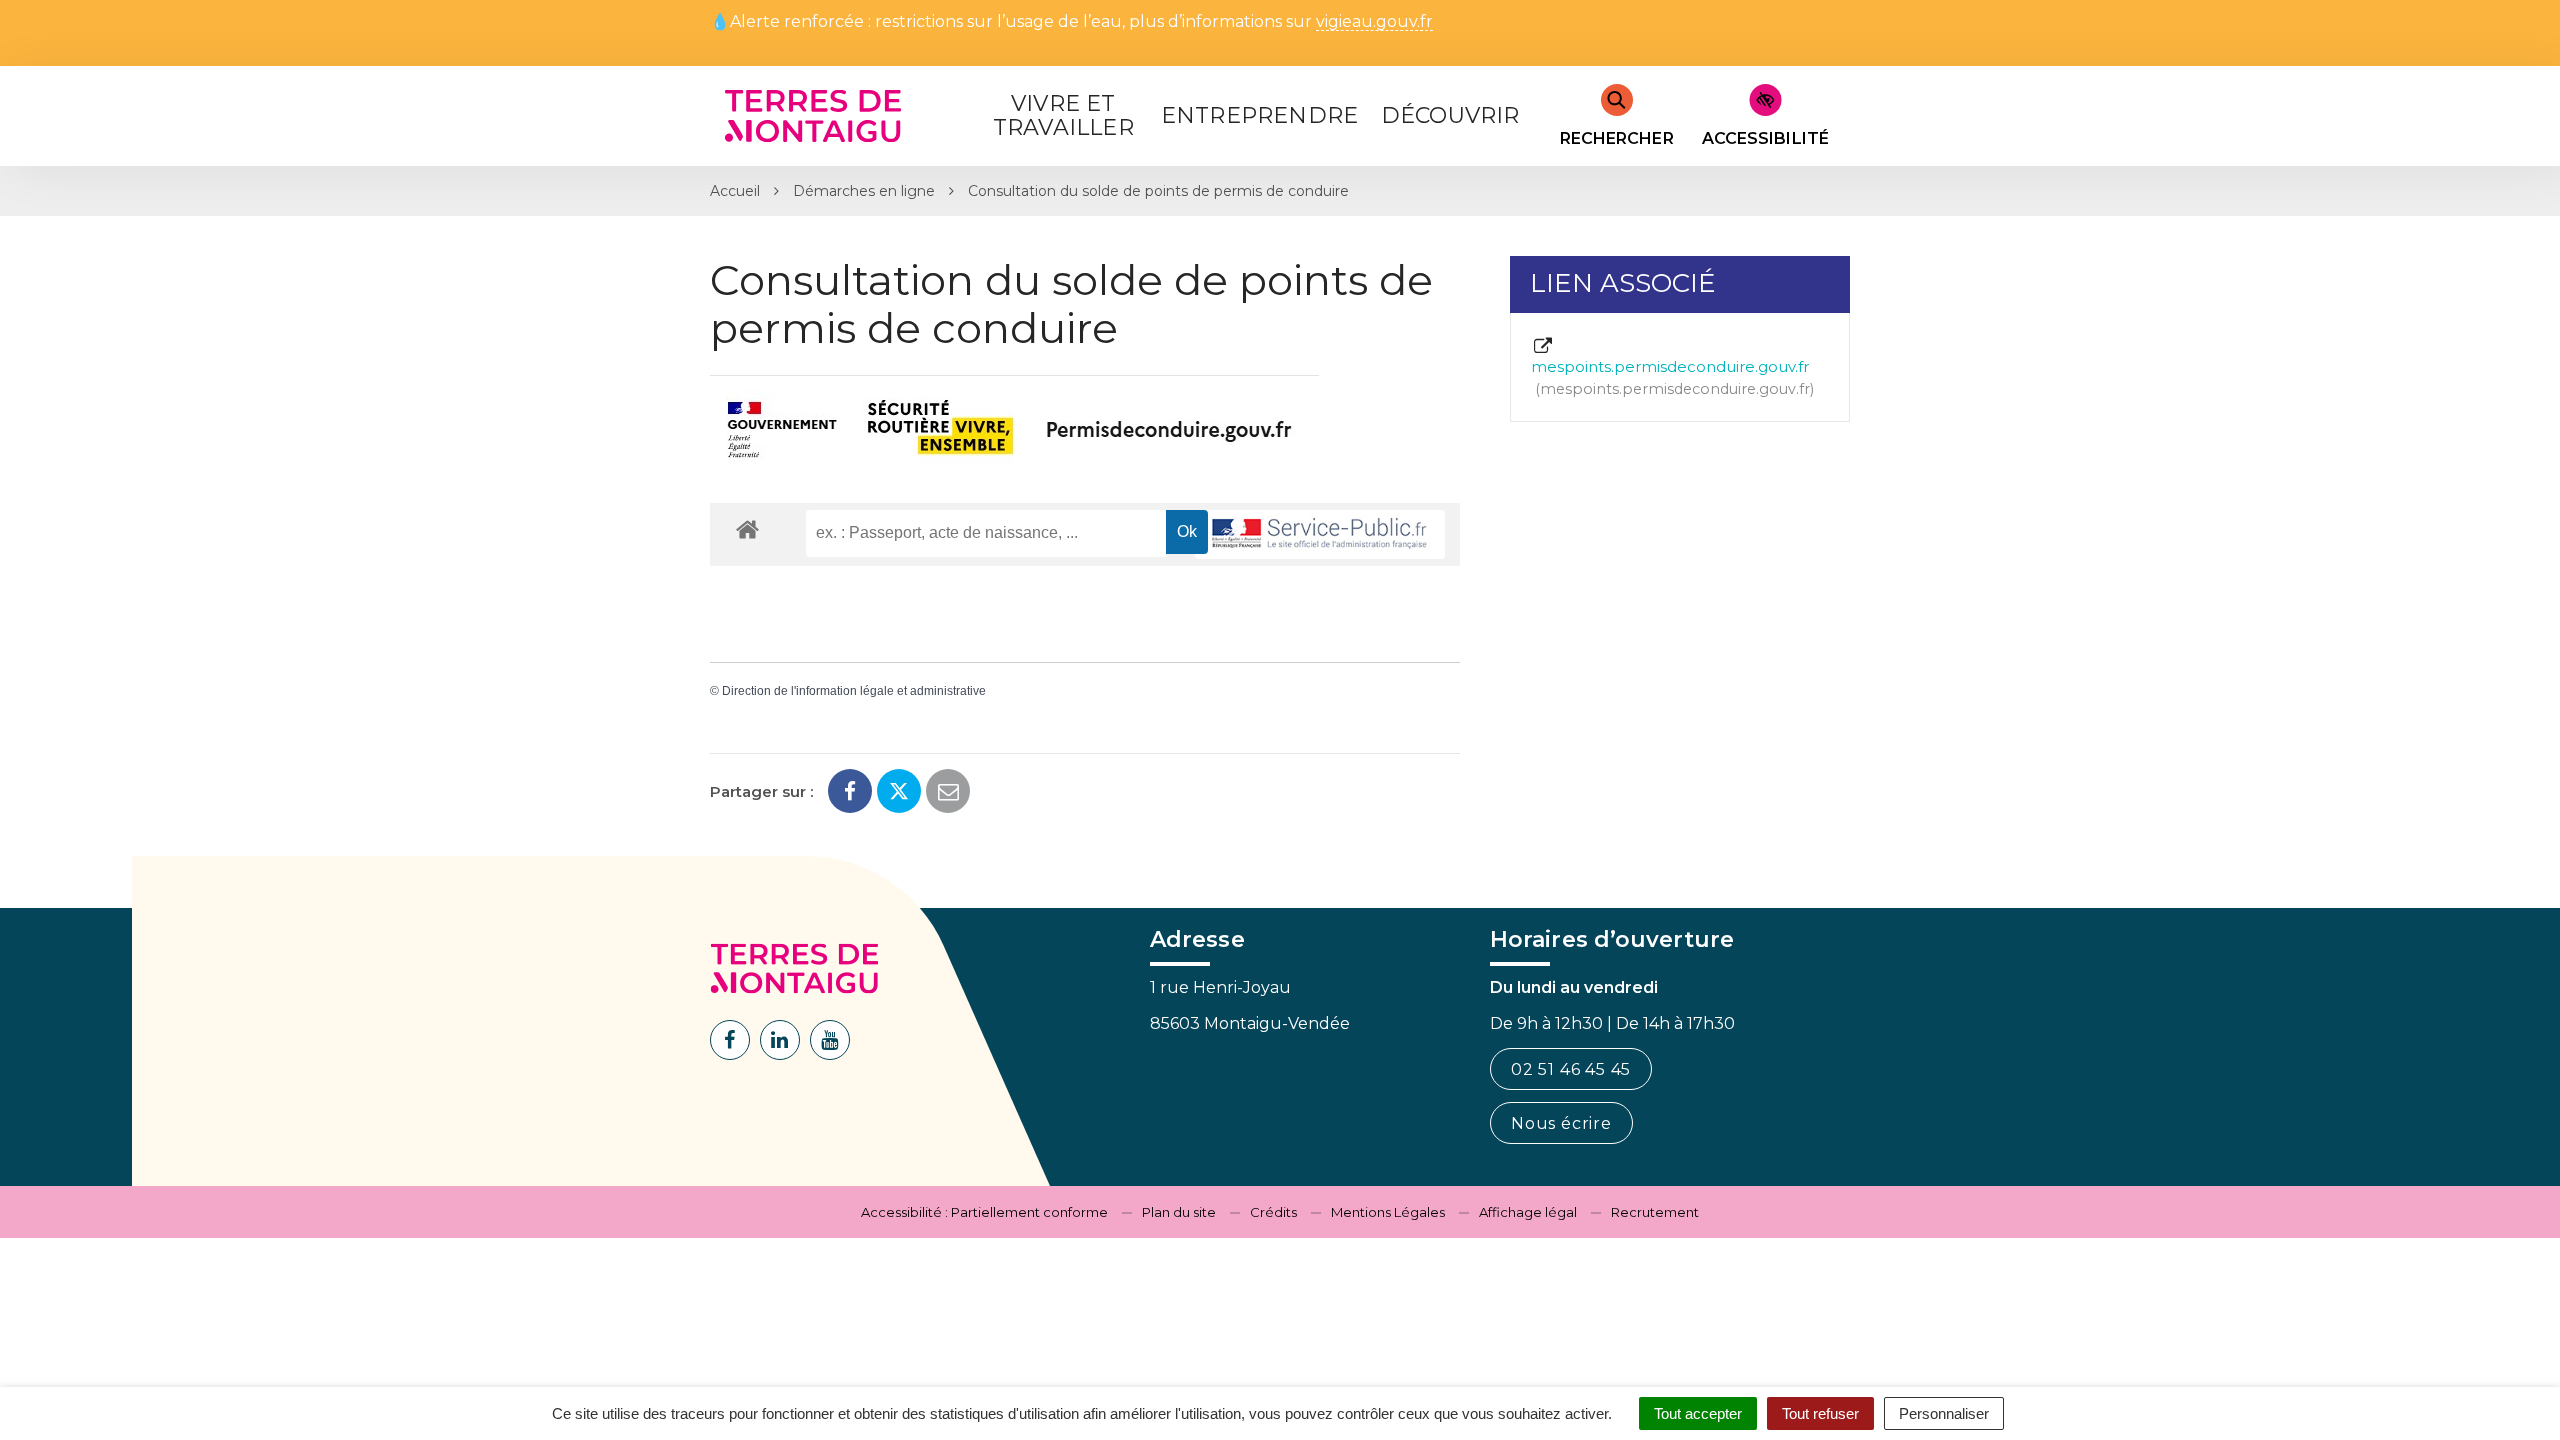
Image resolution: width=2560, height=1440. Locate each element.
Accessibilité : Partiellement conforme (984, 1212)
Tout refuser (1820, 1413)
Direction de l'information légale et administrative (854, 691)
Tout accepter (1698, 1413)
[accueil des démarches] (747, 528)
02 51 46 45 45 (1571, 1069)
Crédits (1273, 1212)
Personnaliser (1944, 1413)
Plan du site (1179, 1212)
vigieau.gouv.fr (1374, 22)
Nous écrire (1561, 1123)
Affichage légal (1528, 1212)
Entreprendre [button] (1259, 115)
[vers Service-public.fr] (1320, 534)
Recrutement (1655, 1212)
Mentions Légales (1388, 1212)
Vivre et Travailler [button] (1063, 115)
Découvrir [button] (1450, 115)
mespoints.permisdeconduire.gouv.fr (1670, 377)
